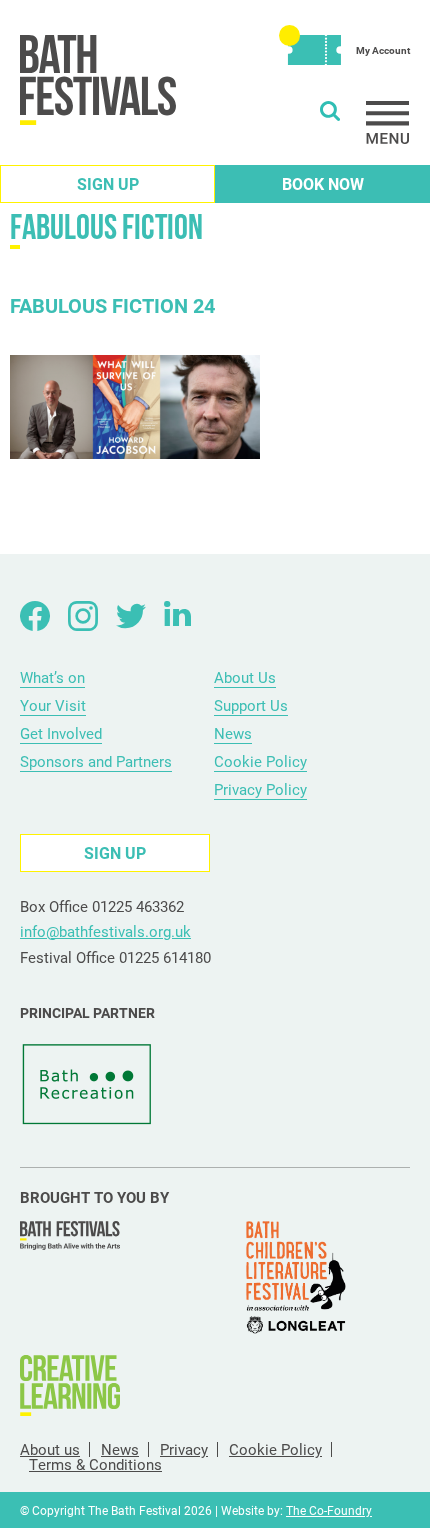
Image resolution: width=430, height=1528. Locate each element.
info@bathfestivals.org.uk (105, 931)
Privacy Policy (260, 789)
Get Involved (61, 733)
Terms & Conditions (95, 1464)
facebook (35, 616)
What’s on (52, 677)
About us (50, 1449)
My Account (383, 50)
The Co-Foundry (329, 1510)
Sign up (108, 183)
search (330, 111)
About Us (245, 677)
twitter (131, 616)
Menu (388, 122)
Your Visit (53, 705)
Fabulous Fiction (106, 226)
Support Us (251, 705)
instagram (83, 616)
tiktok (227, 616)
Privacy (184, 1449)
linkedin (179, 616)
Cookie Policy (260, 761)
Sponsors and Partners (96, 761)
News (233, 733)
